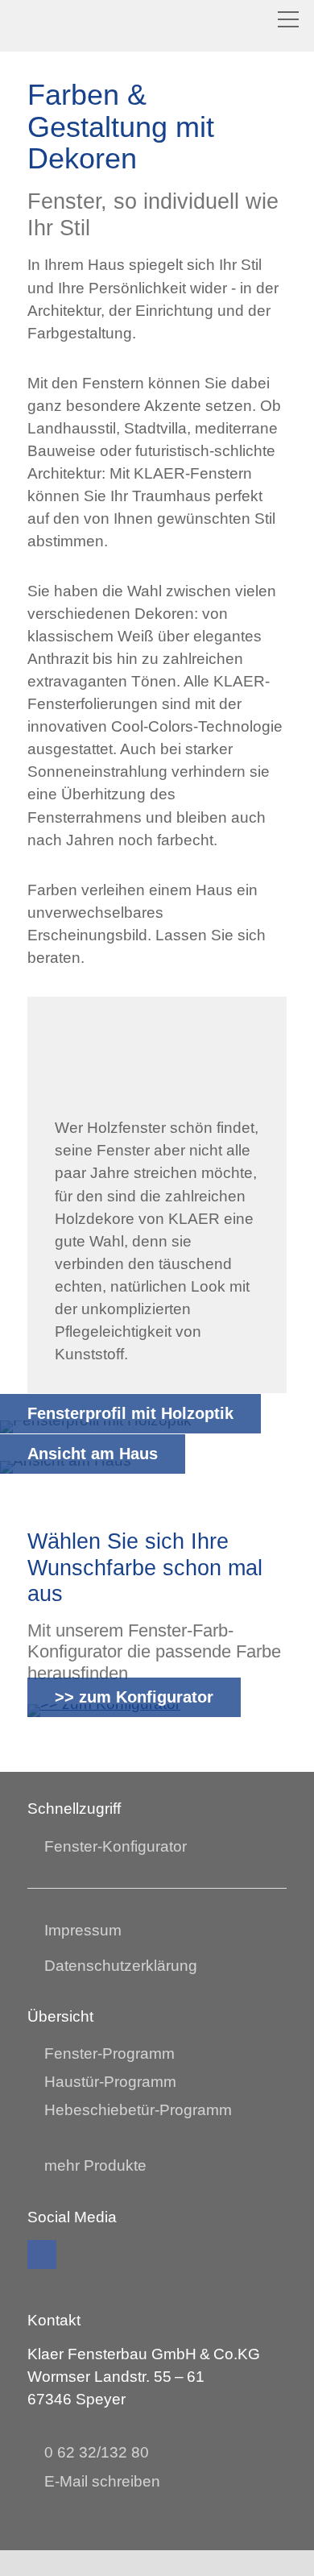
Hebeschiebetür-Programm (138, 2110)
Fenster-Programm (109, 2053)
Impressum (83, 1930)
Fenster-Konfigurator (116, 1846)
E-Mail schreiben (102, 2481)
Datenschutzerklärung (121, 1966)
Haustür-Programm (110, 2082)
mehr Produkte (95, 2165)
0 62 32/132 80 (97, 2452)
